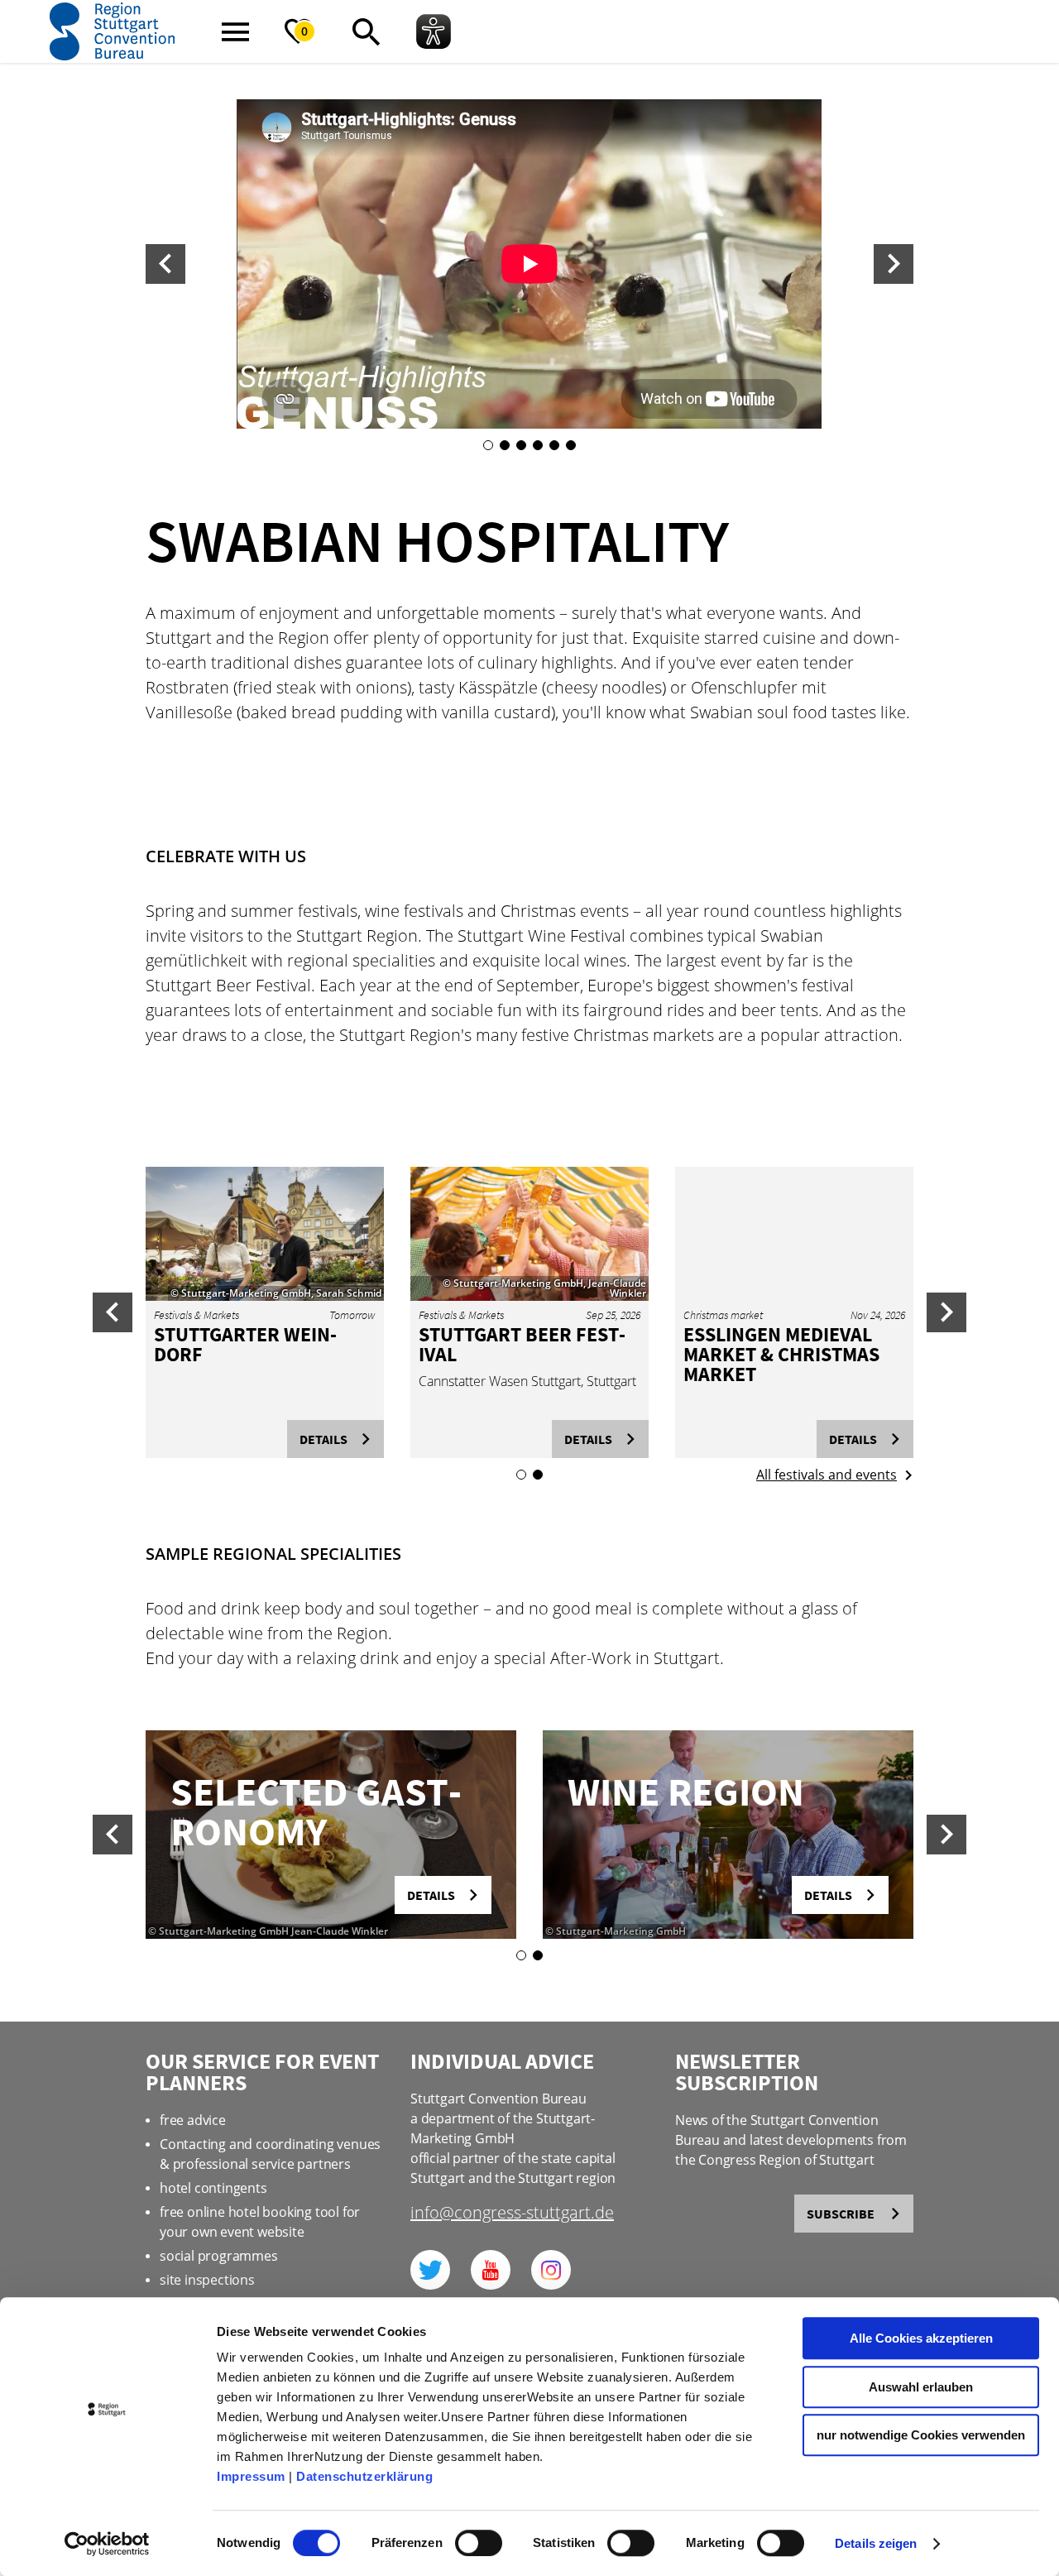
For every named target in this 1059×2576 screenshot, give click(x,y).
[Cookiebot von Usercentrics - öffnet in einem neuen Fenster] (107, 2544)
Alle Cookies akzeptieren (921, 2338)
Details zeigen (876, 2543)
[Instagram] (551, 2270)
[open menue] (235, 31)
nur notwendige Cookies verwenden (921, 2435)
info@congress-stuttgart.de (512, 2214)
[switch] (479, 2543)
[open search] (366, 31)
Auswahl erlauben (921, 2387)
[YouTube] (491, 2270)
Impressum (251, 2476)
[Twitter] (430, 2270)
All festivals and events (827, 1475)
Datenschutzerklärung (364, 2476)
